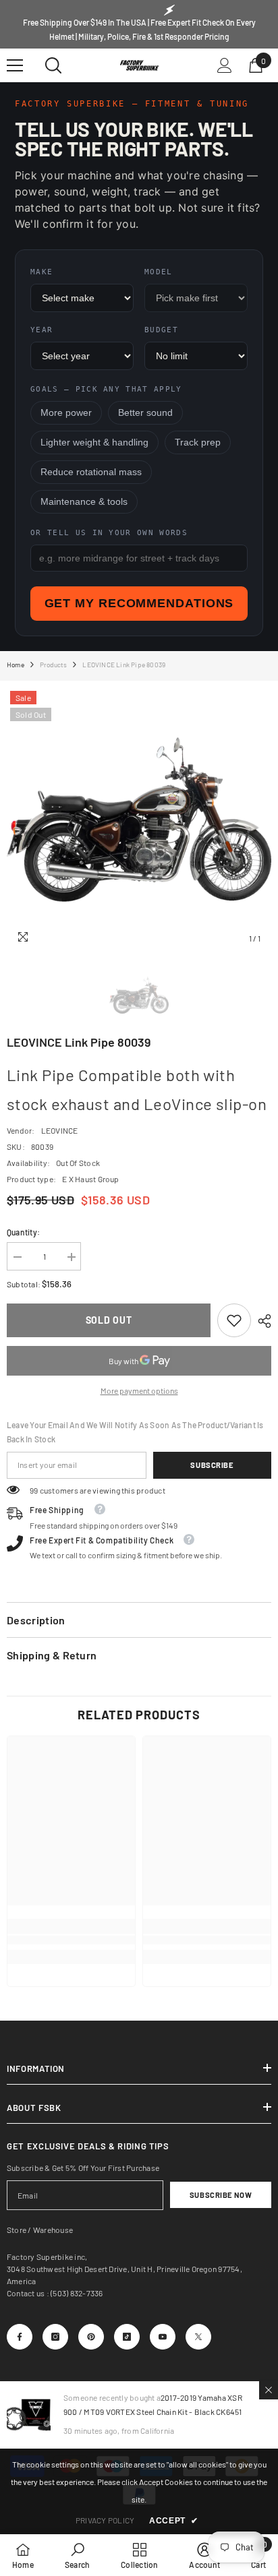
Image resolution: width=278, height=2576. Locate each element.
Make (41, 272)
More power (66, 413)
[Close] (269, 2390)
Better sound (145, 413)
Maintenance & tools (84, 502)
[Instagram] (55, 2337)
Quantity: (23, 1232)
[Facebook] (20, 2337)
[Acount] (225, 65)
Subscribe (212, 1465)
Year (41, 330)
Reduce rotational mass (91, 472)
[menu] (15, 65)
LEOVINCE (60, 1130)
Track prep (198, 442)
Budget (161, 330)
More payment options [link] (139, 1390)
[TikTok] (127, 2337)
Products (54, 665)
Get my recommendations (139, 603)
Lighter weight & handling (94, 442)
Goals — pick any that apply (106, 389)
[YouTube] (163, 2337)
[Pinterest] (91, 2337)
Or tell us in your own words (109, 533)
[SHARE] (261, 1321)
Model (159, 272)
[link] (234, 1320)
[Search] (53, 65)
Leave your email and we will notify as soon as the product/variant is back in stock (135, 1432)
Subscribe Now (221, 2195)
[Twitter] (198, 2337)
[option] (139, 820)
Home (16, 665)
